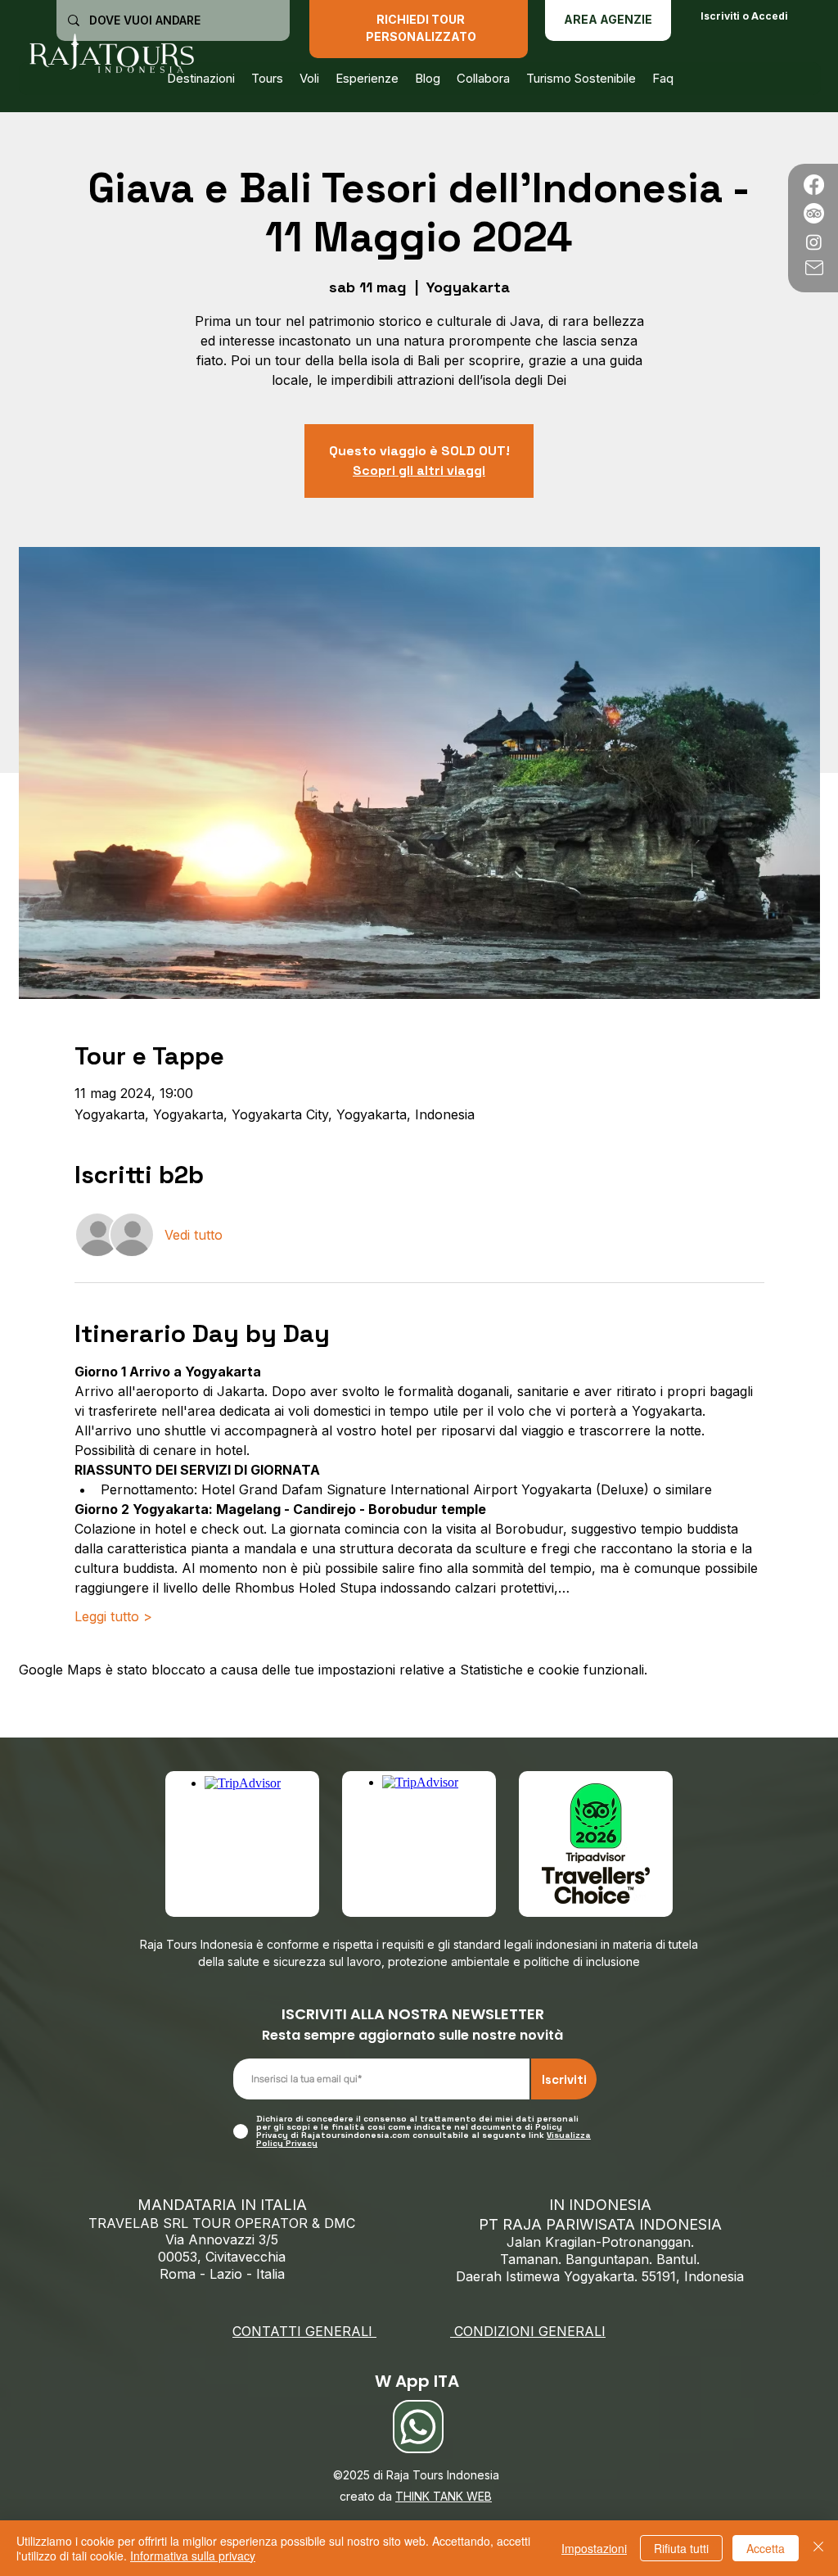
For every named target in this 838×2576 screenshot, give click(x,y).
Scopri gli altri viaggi (419, 470)
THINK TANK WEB (444, 2496)
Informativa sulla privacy (193, 2556)
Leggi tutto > (113, 1616)
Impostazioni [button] (594, 2548)
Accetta (766, 2548)
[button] (309, 79)
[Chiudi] (818, 2548)
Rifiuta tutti (681, 2548)
